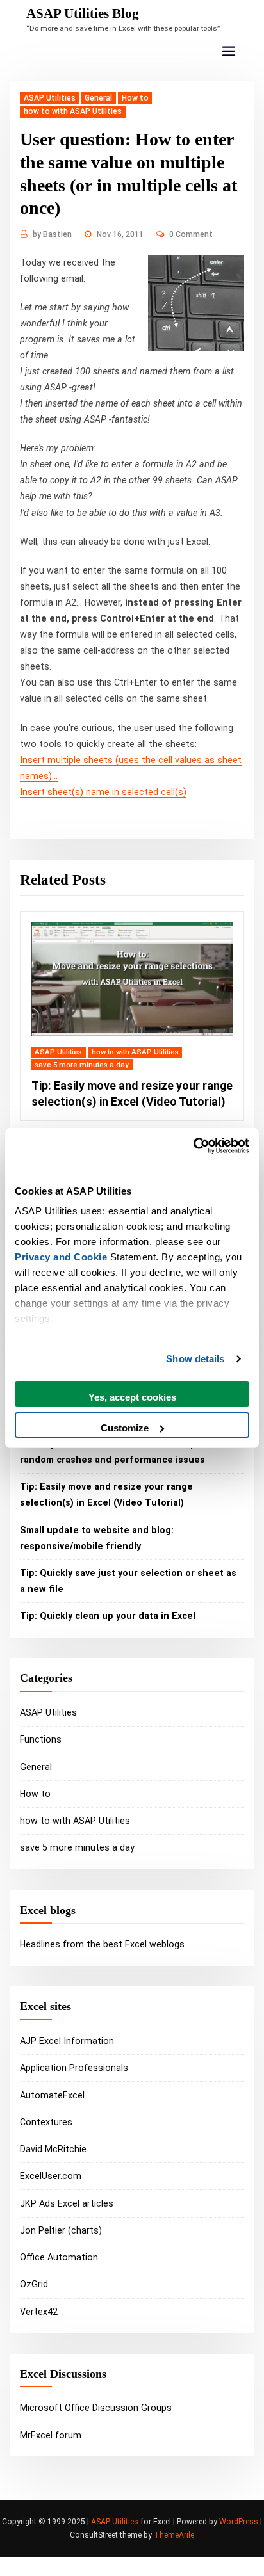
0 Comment (191, 234)
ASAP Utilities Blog (83, 13)
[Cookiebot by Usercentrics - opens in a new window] (193, 1146)
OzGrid (34, 2284)
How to (135, 98)
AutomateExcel (52, 2095)
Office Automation (59, 2257)
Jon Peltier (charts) (61, 2230)
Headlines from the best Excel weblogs (102, 1944)
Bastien (52, 234)
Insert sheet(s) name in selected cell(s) (103, 792)
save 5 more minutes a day (82, 1065)
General (98, 98)
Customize (125, 1428)
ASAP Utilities (50, 98)
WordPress (239, 2522)
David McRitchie (53, 2149)
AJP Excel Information (67, 2041)
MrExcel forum (51, 2435)
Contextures (46, 2122)
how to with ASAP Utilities (73, 111)
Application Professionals (74, 2068)
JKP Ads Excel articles (67, 2203)
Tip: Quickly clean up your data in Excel (108, 1616)
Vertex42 (39, 2312)
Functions (41, 1739)
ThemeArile (174, 2535)
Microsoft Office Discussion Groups (96, 2408)
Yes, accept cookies (132, 1397)
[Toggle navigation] (229, 52)
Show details (195, 1359)
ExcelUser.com (51, 2176)
